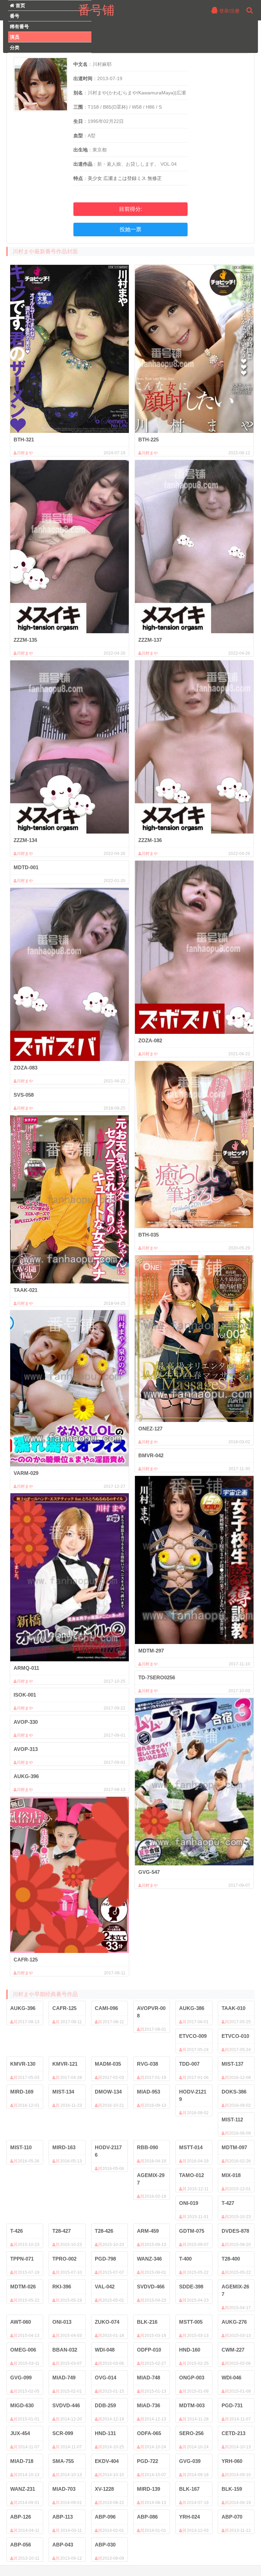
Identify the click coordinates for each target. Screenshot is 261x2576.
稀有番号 (19, 26)
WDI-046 (231, 2378)
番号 (15, 16)
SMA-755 (63, 2461)
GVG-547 (149, 1872)
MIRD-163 (64, 2147)
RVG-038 (147, 2064)
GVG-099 (21, 2378)
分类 (15, 48)
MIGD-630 (22, 2405)
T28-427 (62, 2231)
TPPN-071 (22, 2259)
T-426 (16, 2231)
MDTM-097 (234, 2147)
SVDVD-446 (66, 2405)
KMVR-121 (65, 2064)
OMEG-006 (23, 2350)
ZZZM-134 (25, 840)
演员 (15, 37)
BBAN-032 (65, 2350)
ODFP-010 (149, 2350)
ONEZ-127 (150, 1429)
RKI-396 (62, 2287)
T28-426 (104, 2231)
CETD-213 (233, 2433)
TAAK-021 (25, 1290)
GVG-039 (190, 2461)
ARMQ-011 (26, 1668)
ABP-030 (105, 2545)
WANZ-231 (23, 2489)
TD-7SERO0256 (157, 1677)
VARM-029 (26, 1473)
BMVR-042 (151, 1455)
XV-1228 (104, 2489)
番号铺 (96, 10)
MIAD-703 (64, 2489)
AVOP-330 (26, 1722)
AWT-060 (21, 2322)
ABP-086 (147, 2517)
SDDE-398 (191, 2287)
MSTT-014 (191, 2147)
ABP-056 (21, 2545)
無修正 (155, 178)
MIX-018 (231, 2175)
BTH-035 (149, 1235)
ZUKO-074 (107, 2322)
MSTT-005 (191, 2322)
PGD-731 (232, 2405)
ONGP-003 (192, 2378)
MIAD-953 (149, 2092)
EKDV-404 (107, 2461)
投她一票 (130, 229)
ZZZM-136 (150, 840)
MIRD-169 (22, 2092)
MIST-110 (21, 2147)
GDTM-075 (192, 2231)
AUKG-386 (192, 2008)
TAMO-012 (192, 2175)
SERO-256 (191, 2433)
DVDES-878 (235, 2231)
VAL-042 (105, 2287)
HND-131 (105, 2433)
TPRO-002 (64, 2259)
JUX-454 (20, 2433)
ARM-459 (148, 2231)
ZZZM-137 (150, 640)
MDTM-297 (151, 1651)
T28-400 (231, 2259)
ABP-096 (105, 2517)
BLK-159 (232, 2489)
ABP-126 (21, 2517)
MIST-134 (63, 2092)
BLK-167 (189, 2489)
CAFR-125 (26, 1960)
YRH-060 (232, 2461)
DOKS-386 (234, 2092)
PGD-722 (147, 2461)
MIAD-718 (22, 2461)
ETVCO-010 (235, 2036)
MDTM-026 (23, 2287)
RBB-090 (147, 2147)
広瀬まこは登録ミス (125, 178)
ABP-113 (63, 2517)
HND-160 (190, 2350)
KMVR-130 (23, 2064)
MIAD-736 (149, 2405)
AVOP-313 (26, 1749)
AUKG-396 (26, 1776)
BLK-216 (147, 2322)
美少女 (95, 178)
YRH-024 (189, 2517)
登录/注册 (229, 11)
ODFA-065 (149, 2433)
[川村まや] (69, 349)
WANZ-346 (149, 2259)
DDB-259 (105, 2405)
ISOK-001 (25, 1695)
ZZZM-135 (25, 640)
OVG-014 (106, 2378)
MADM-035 (108, 2064)
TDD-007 (189, 2064)
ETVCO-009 (193, 2036)
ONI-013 (62, 2322)
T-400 (185, 2259)
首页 (20, 5)
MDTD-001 (26, 867)
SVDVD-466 (151, 2287)
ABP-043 (63, 2545)
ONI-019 (189, 2203)
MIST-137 (232, 2064)
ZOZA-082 (150, 1040)
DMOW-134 (108, 2092)
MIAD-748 (149, 2378)
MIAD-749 (64, 2378)
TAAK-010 (233, 2008)
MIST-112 (232, 2120)
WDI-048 (105, 2350)
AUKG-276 (234, 2322)
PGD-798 (105, 2259)
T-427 (228, 2203)
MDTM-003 (192, 2405)
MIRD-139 (149, 2489)
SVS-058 (24, 1095)
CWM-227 (233, 2350)
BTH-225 (149, 440)
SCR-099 (63, 2433)
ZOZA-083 (25, 1068)
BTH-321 (24, 440)
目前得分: (130, 209)
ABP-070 (232, 2517)
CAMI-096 (106, 2008)
